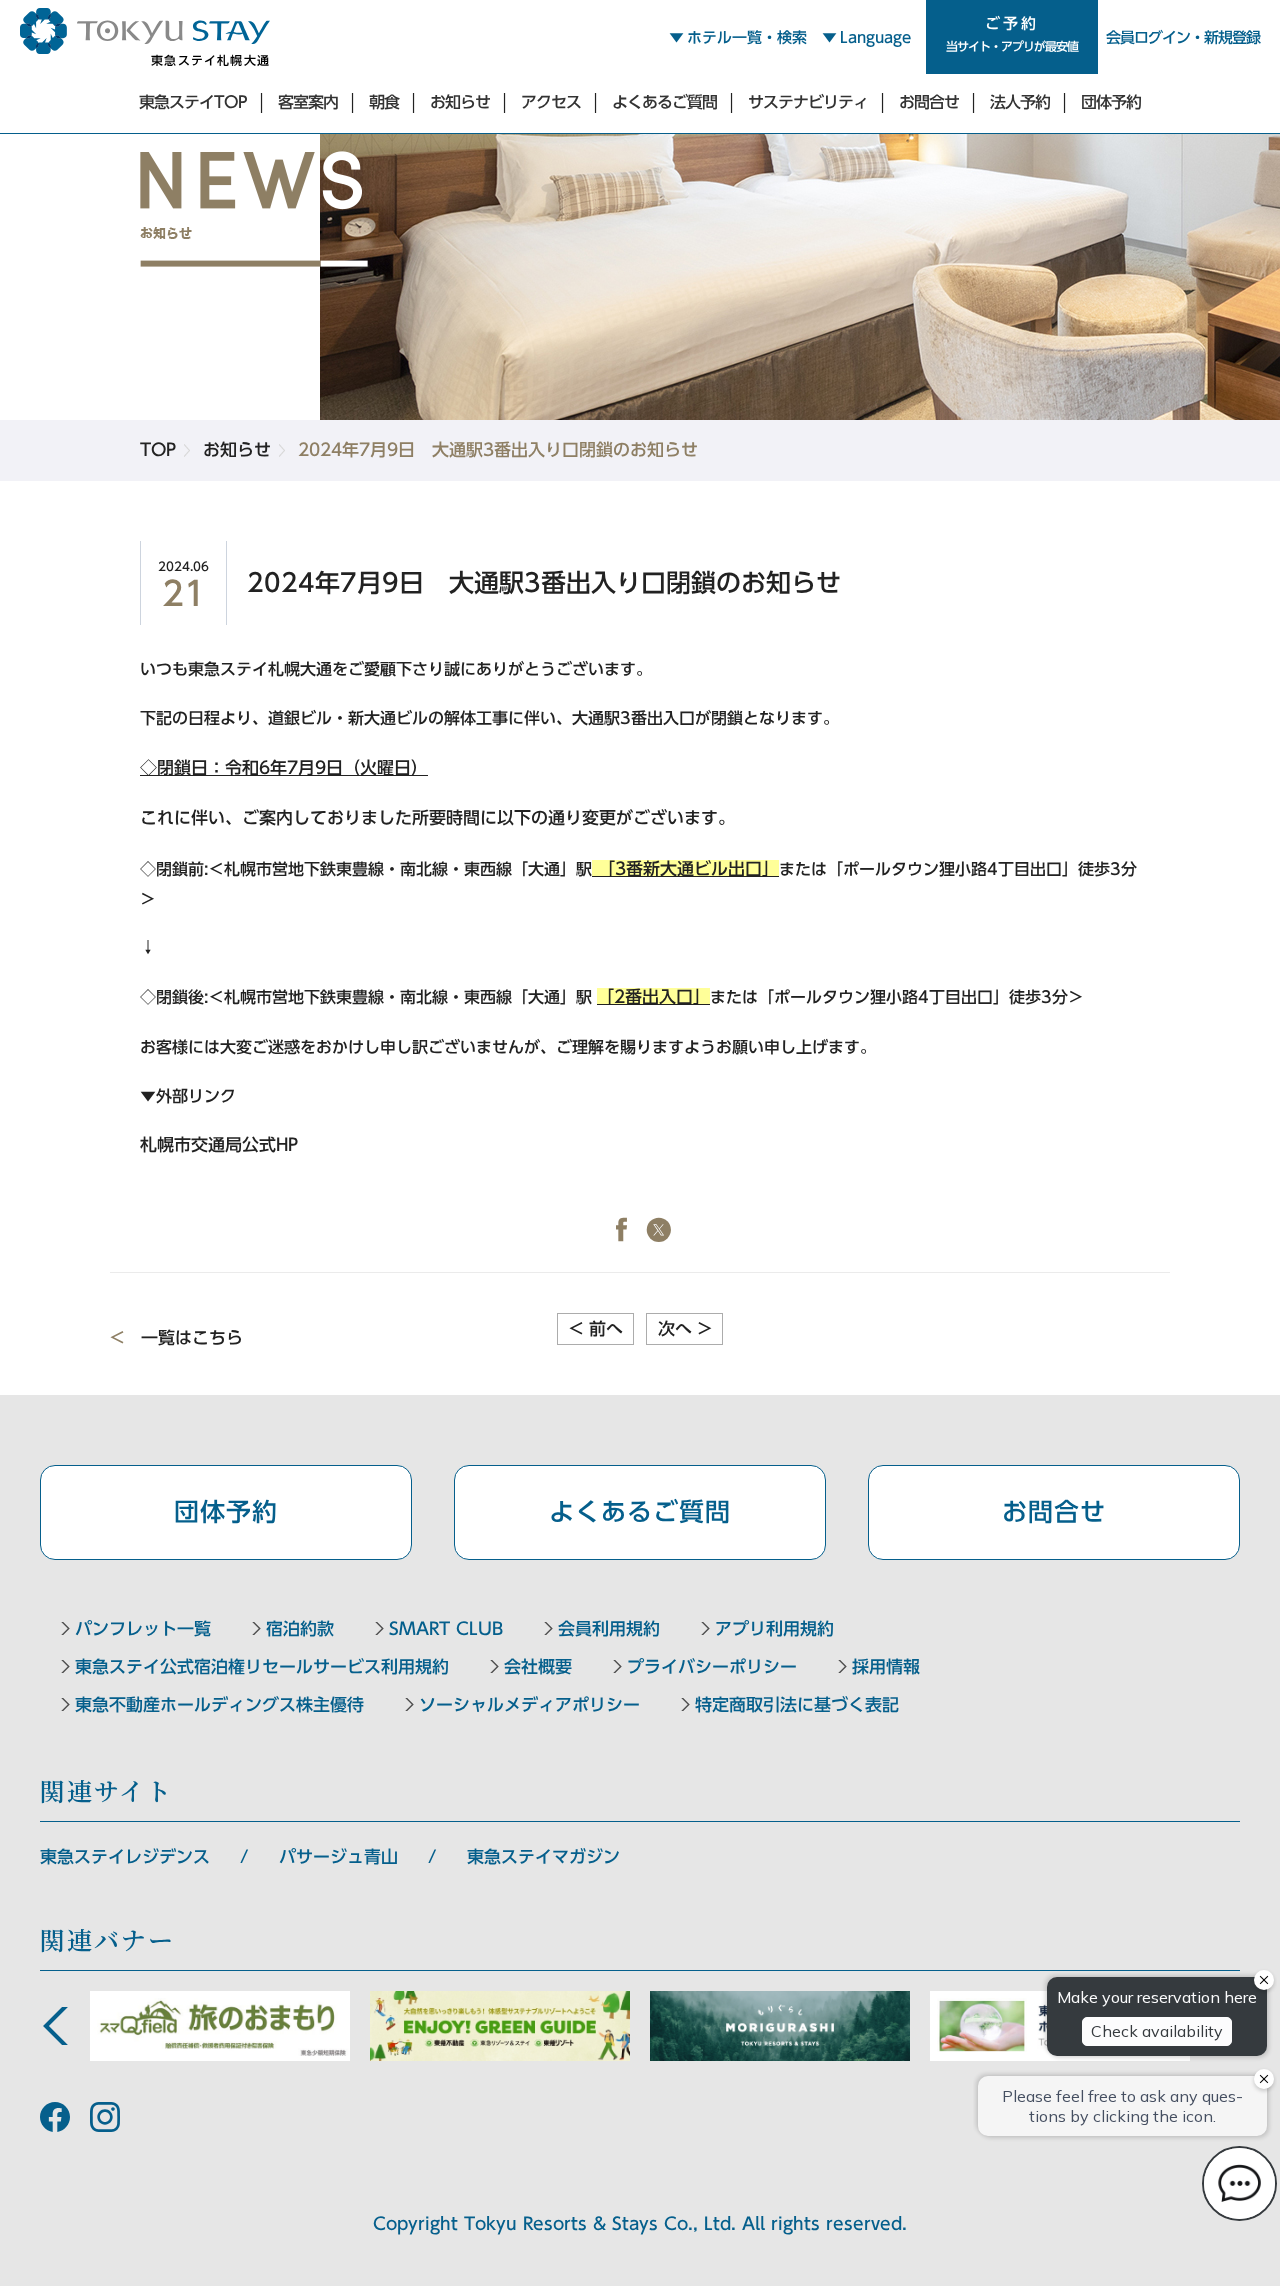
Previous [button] (55, 2026)
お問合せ (929, 102)
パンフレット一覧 (143, 1628)
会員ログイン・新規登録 (1183, 37)
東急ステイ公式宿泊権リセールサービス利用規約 (262, 1666)
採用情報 (886, 1666)
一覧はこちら (192, 1337)
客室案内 (308, 102)
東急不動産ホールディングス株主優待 (219, 1704)
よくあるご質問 (664, 102)
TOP (158, 449)
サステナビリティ (808, 102)
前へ (596, 1328)
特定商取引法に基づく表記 (797, 1704)
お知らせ (460, 102)
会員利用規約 (609, 1628)
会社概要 (538, 1666)
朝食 (384, 102)
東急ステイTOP (193, 102)
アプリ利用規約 (774, 1628)
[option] (220, 2026)
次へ (685, 1328)
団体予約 (1111, 102)
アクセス (551, 102)
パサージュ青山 (338, 1856)
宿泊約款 (300, 1628)
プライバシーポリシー (712, 1666)
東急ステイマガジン (543, 1856)
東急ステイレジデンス (125, 1856)
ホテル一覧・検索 (747, 37)
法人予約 (1020, 102)
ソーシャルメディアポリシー (529, 1704)
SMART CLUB (446, 1628)
